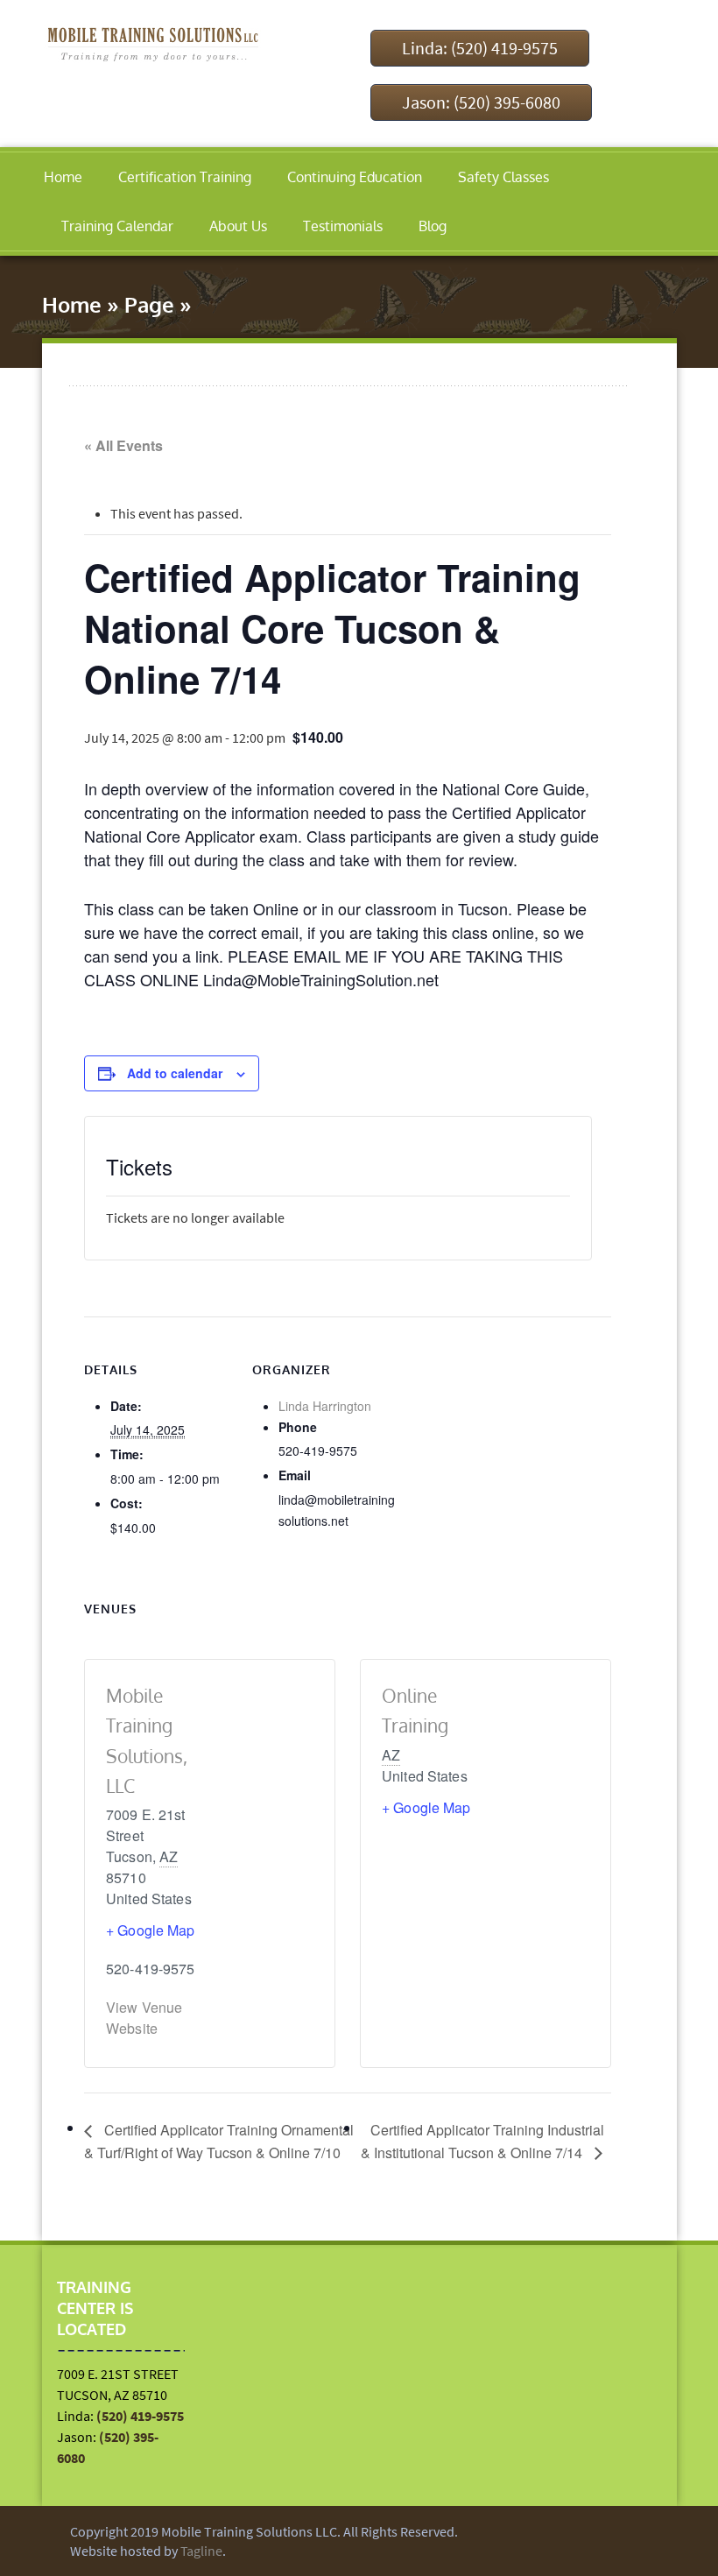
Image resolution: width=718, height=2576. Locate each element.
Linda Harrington (325, 1406)
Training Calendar (117, 226)
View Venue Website (144, 2018)
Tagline (201, 2551)
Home (63, 177)
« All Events (123, 445)
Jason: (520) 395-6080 (481, 102)
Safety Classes (503, 177)
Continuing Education (355, 177)
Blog (433, 226)
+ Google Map (151, 1930)
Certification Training (185, 177)
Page (149, 304)
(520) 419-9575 (140, 2416)
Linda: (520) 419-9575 (480, 48)
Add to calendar (175, 1073)
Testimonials (343, 226)
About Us (238, 226)
